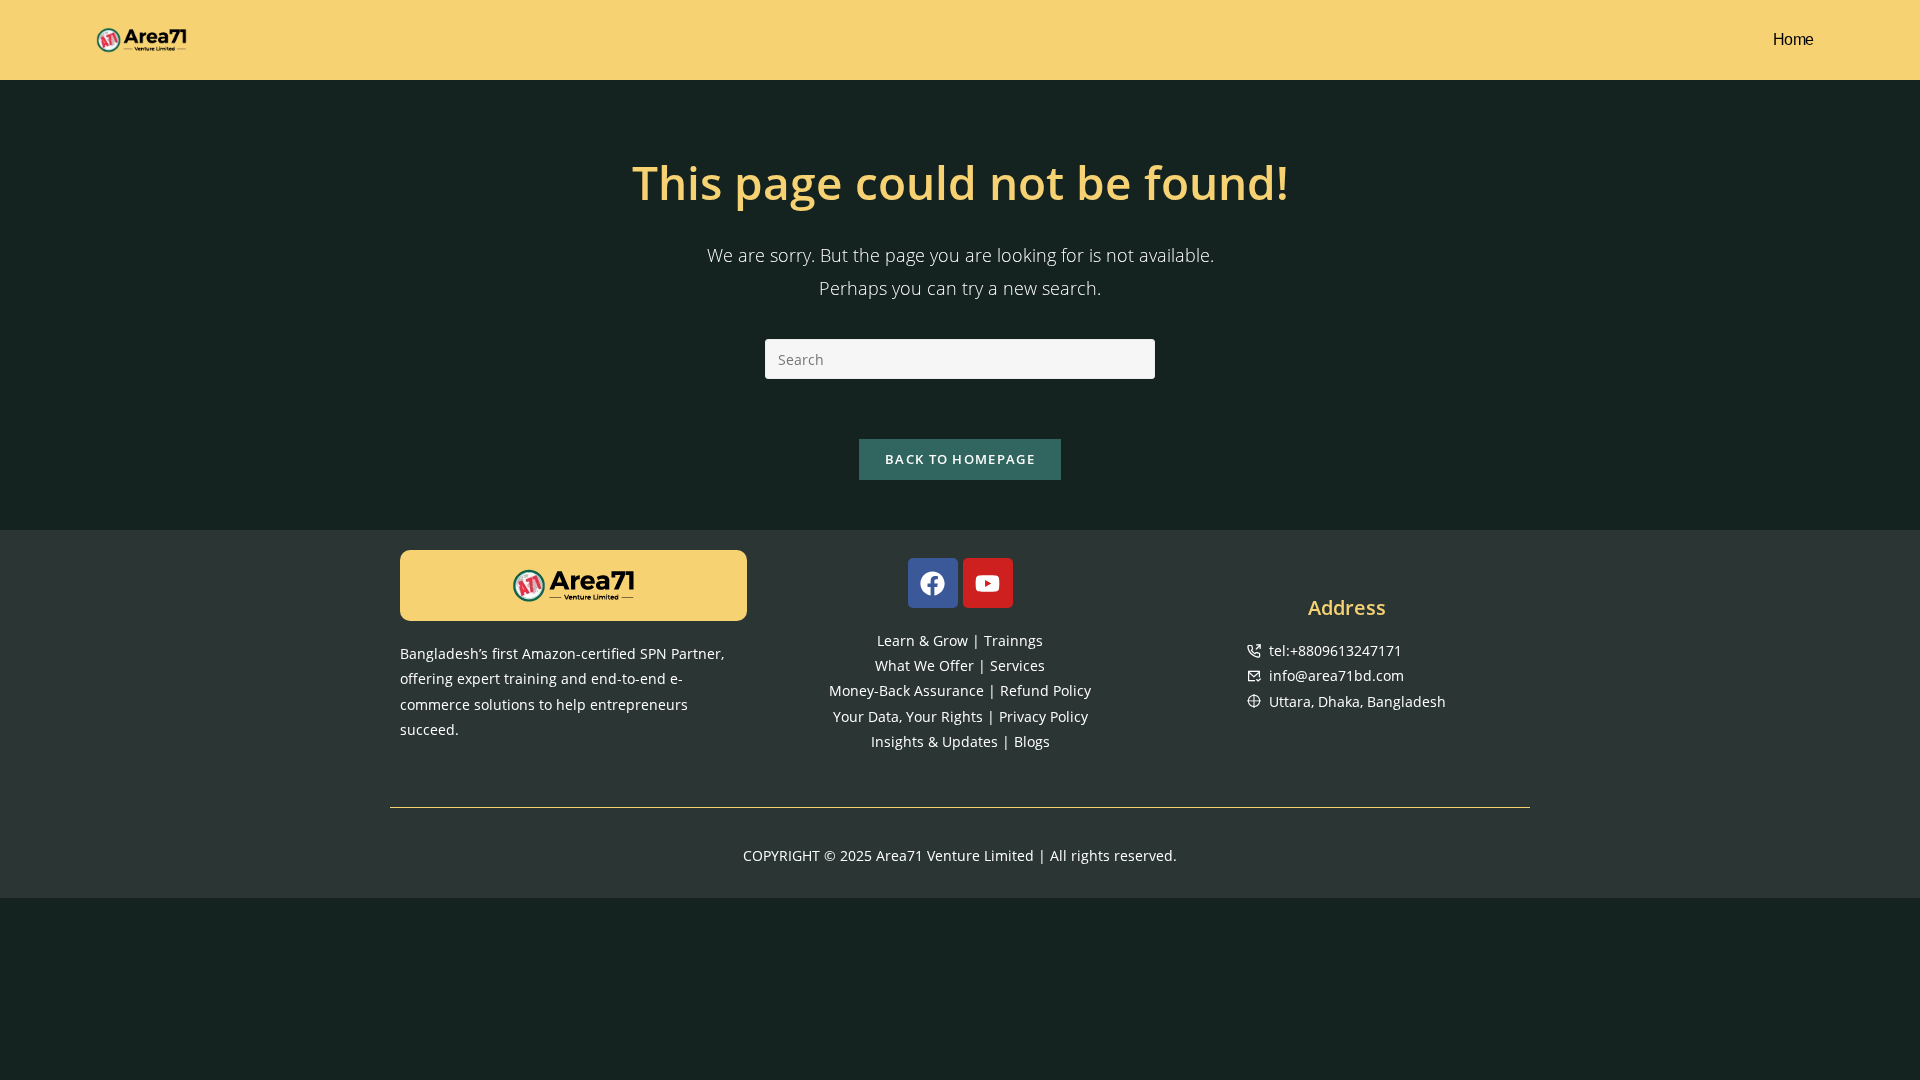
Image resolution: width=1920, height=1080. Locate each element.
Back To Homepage (960, 459)
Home (1793, 39)
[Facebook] (933, 583)
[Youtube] (988, 583)
